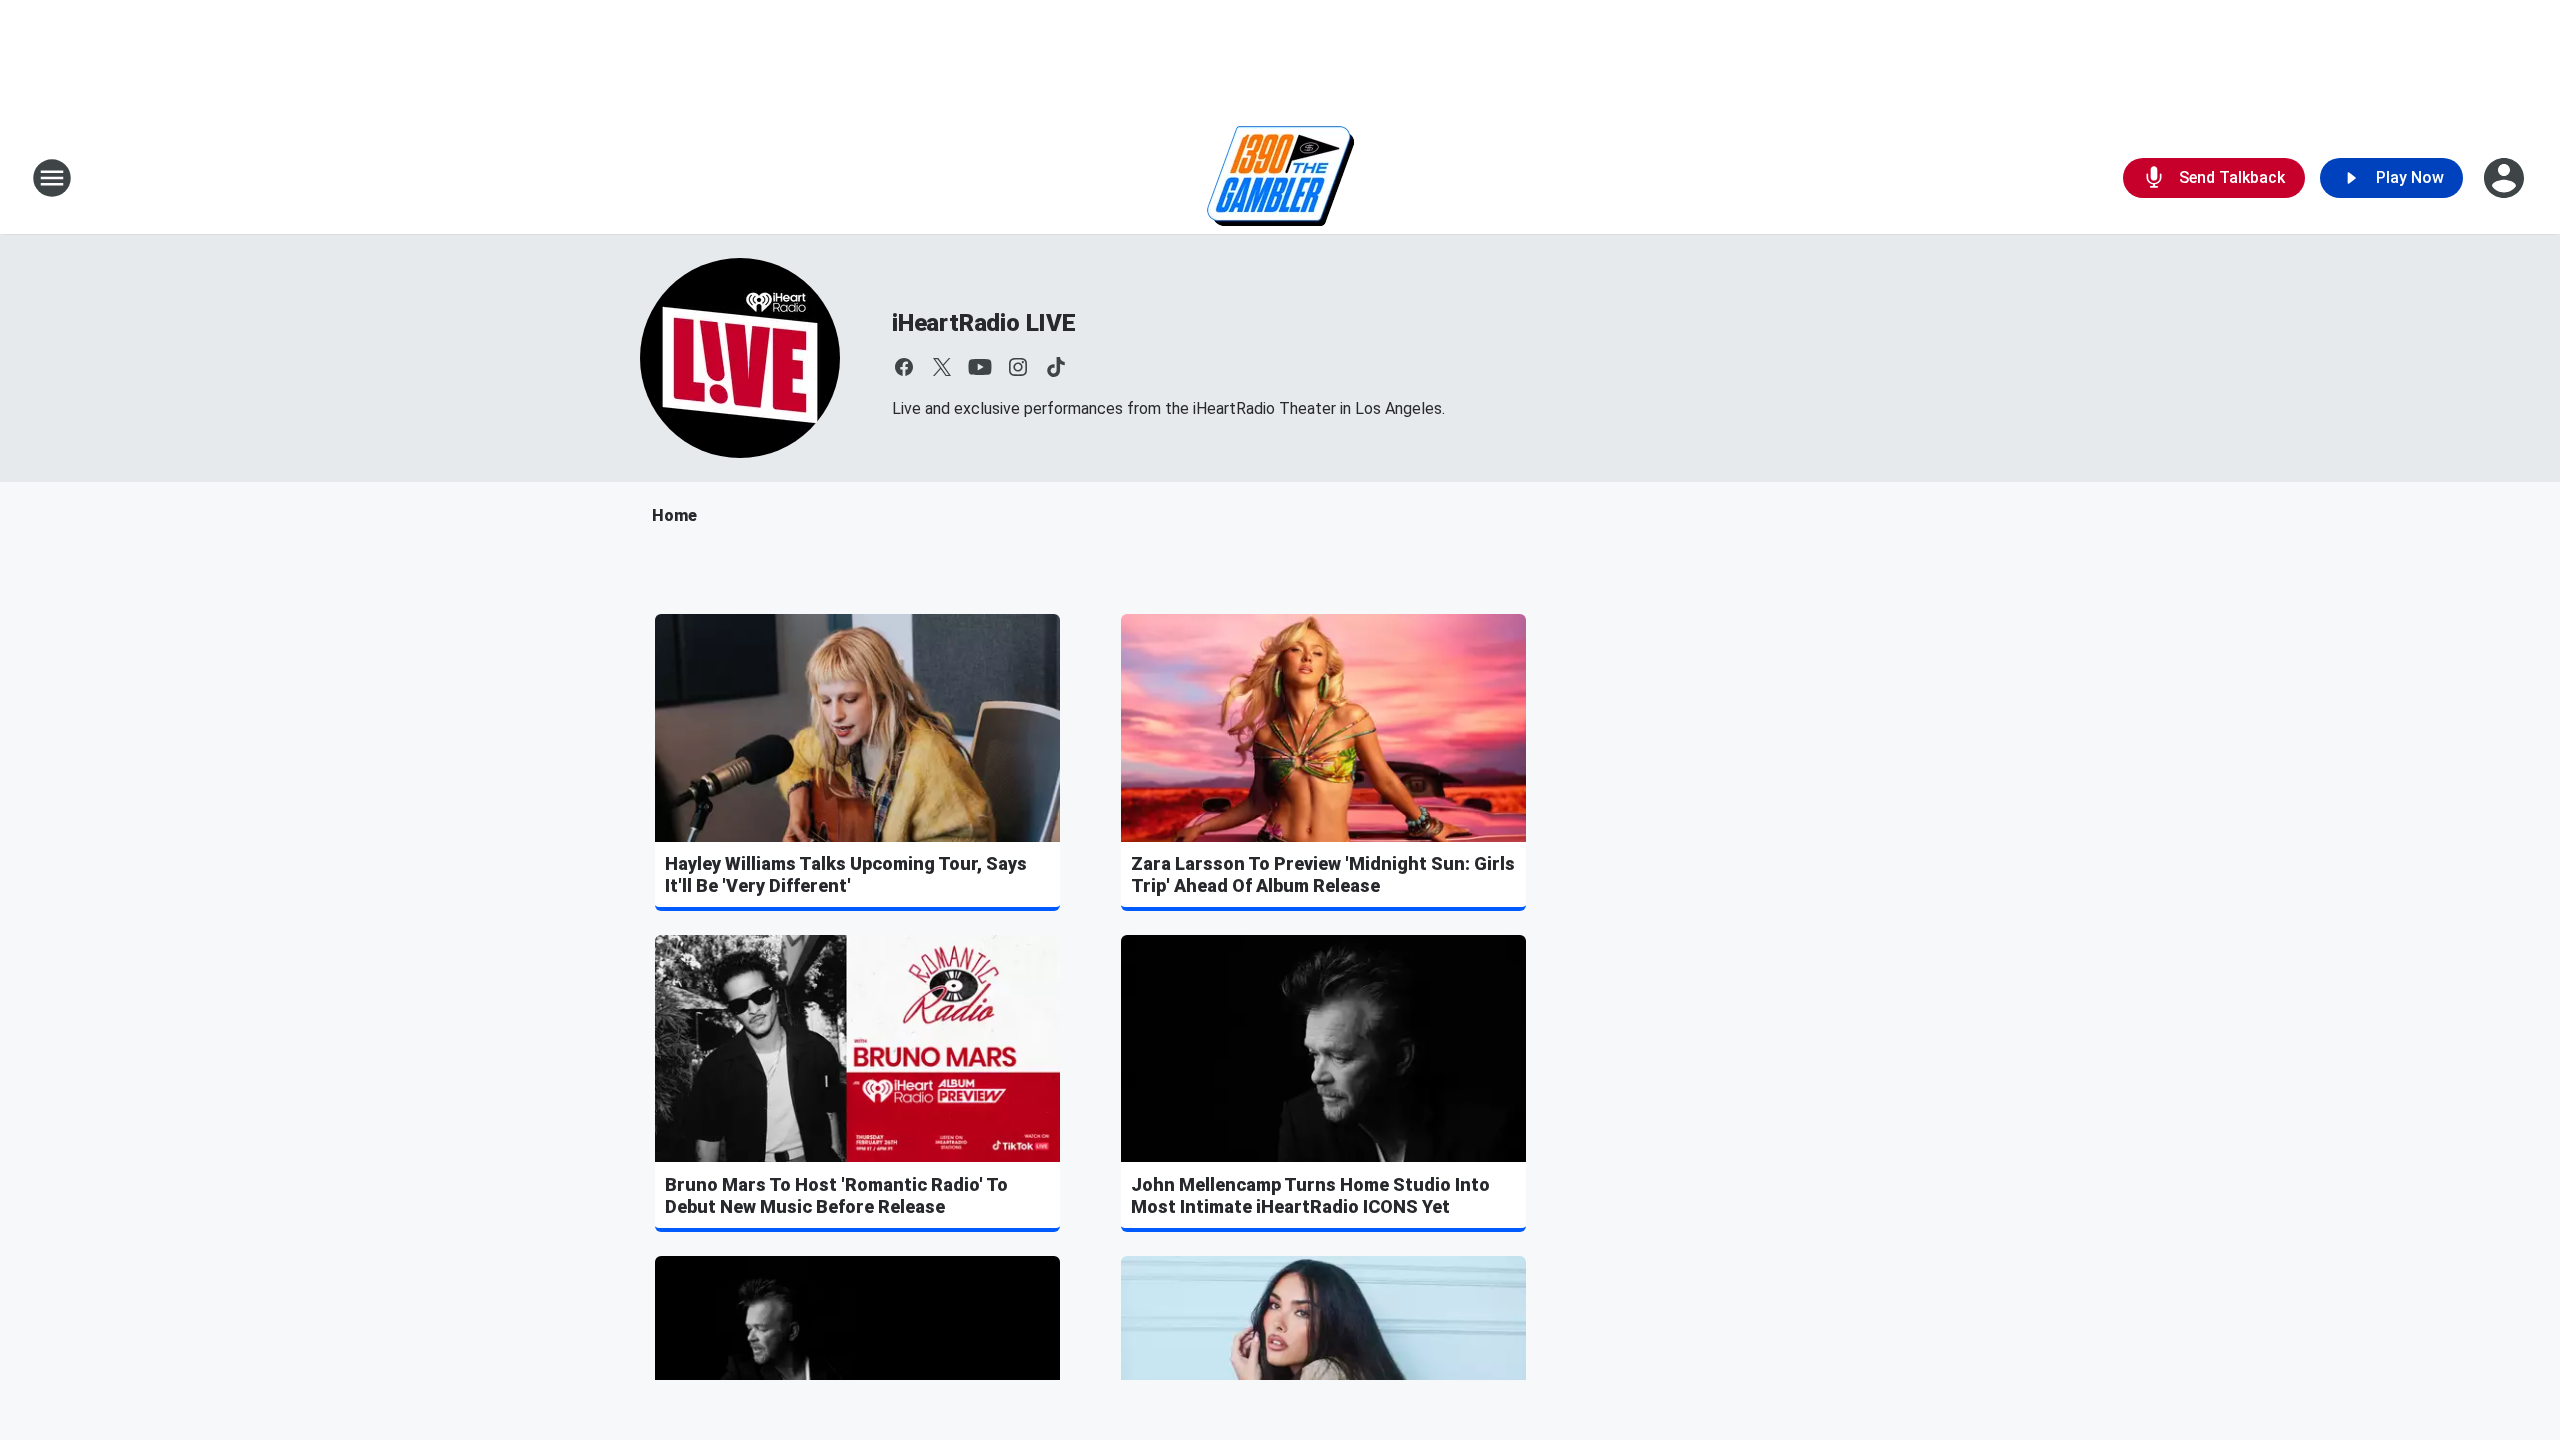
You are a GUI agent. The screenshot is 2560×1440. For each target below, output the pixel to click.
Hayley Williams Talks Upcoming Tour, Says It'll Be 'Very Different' (846, 874)
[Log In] (2506, 178)
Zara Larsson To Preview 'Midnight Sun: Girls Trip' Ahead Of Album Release (1323, 874)
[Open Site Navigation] (52, 178)
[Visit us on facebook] (904, 367)
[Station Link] (1280, 178)
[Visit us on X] (942, 367)
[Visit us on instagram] (1018, 367)
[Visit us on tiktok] (1056, 367)
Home (674, 515)
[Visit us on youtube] (980, 367)
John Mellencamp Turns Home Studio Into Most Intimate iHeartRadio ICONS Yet (1310, 1195)
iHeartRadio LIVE (984, 323)
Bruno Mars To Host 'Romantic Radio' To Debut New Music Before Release (836, 1195)
